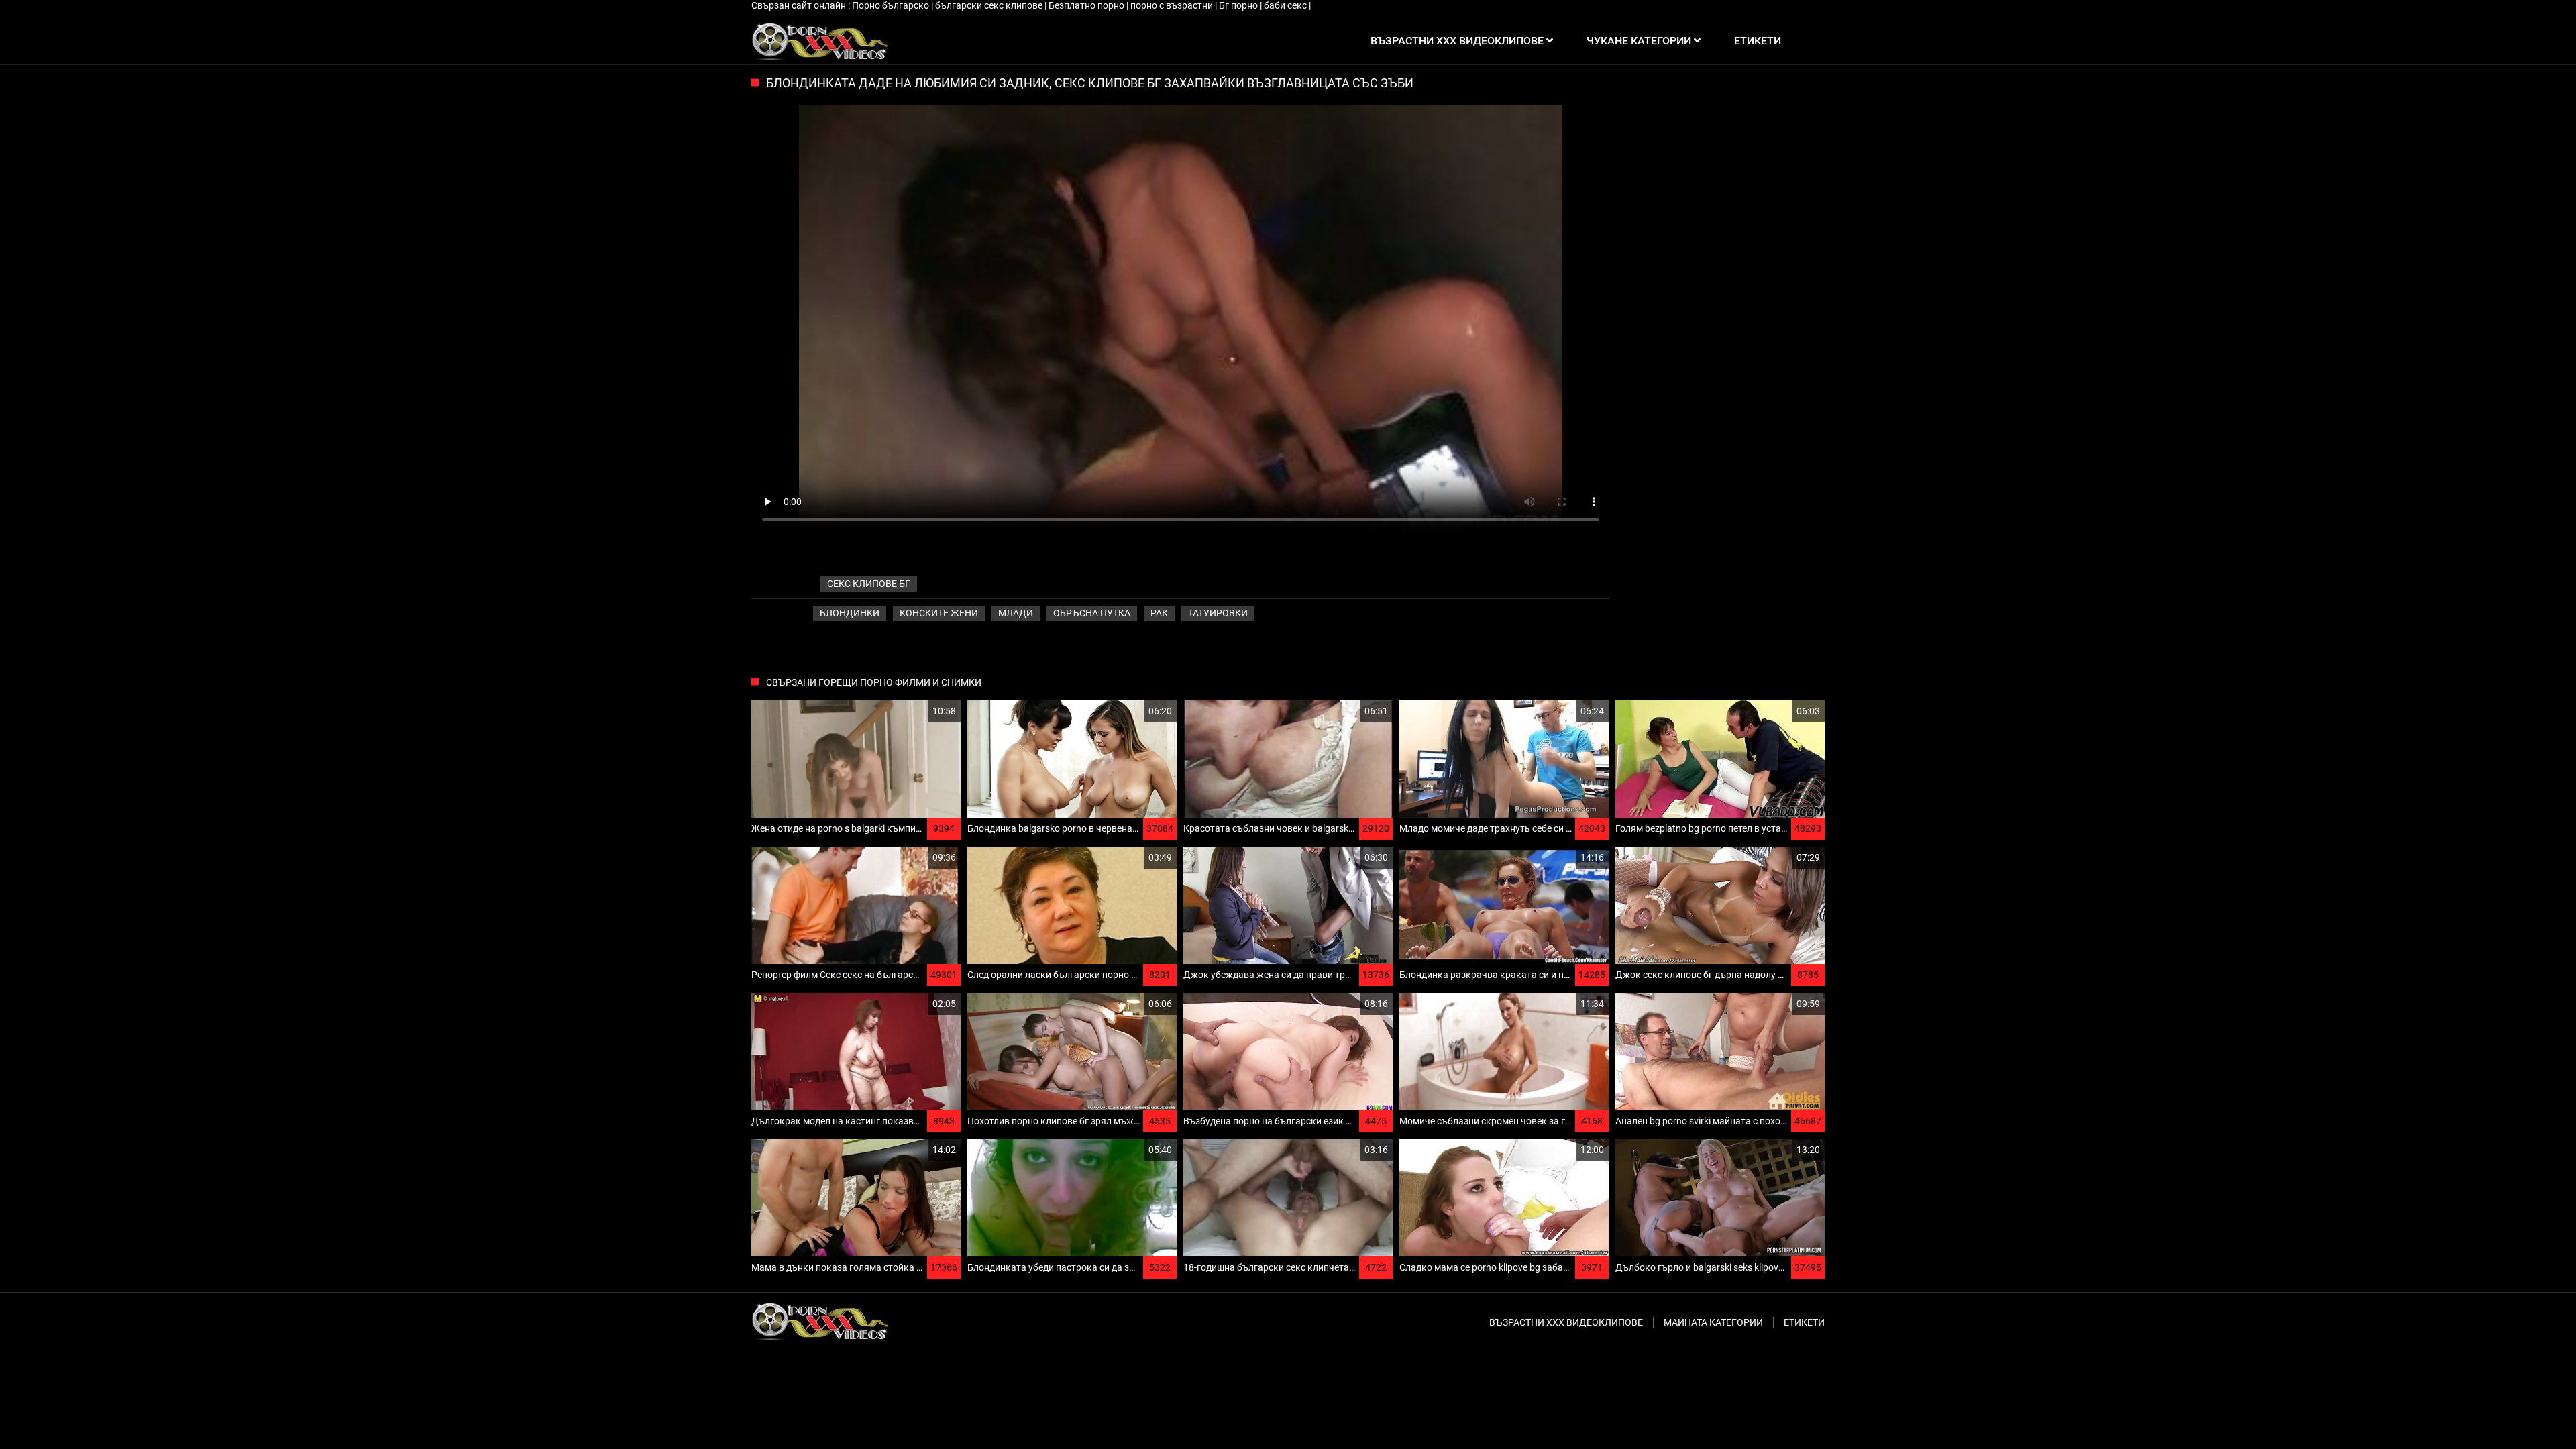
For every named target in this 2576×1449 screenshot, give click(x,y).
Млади (1016, 613)
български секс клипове (990, 5)
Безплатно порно (1087, 5)
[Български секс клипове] (819, 41)
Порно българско (892, 5)
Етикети (1804, 1322)
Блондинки (850, 613)
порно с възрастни (1173, 5)
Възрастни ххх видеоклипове (1566, 1322)
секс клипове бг (869, 584)
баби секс (1286, 5)
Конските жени (939, 613)
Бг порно (1239, 5)
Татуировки (1218, 613)
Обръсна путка (1092, 613)
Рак (1159, 613)
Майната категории (1713, 1322)
